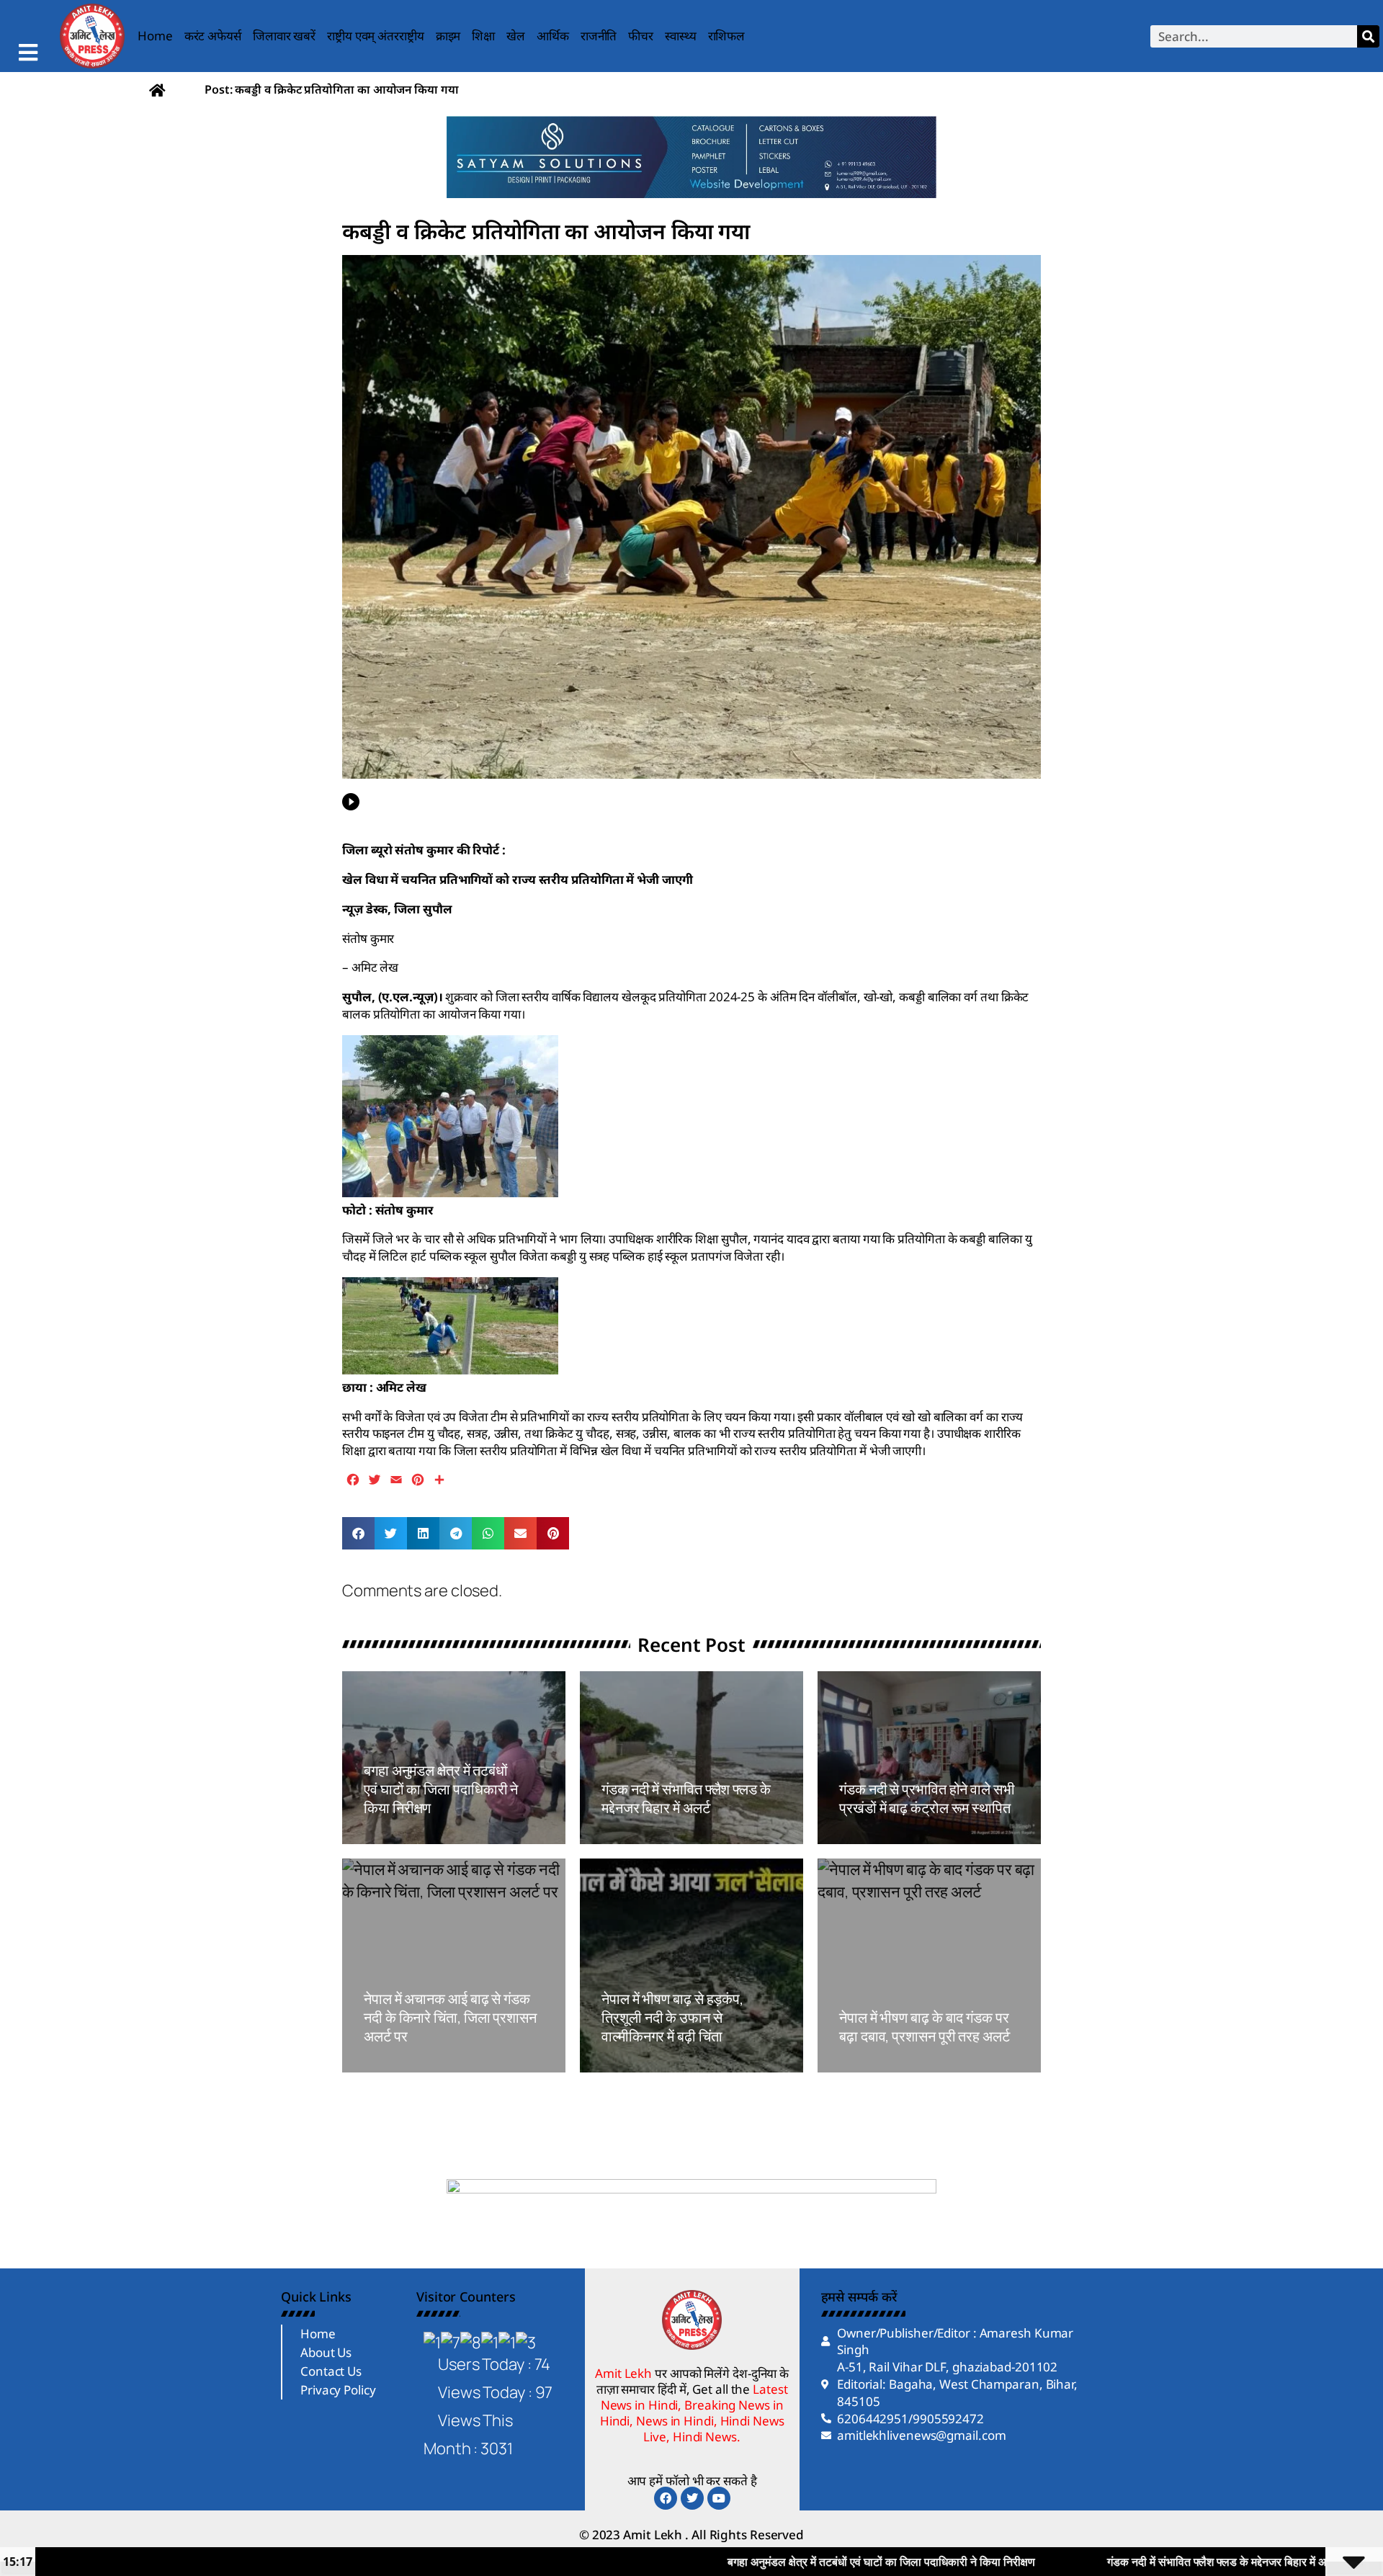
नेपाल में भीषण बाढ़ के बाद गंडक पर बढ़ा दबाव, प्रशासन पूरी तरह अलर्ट (925, 2027)
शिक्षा (483, 36)
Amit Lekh (396, 1836)
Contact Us (331, 2371)
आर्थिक (553, 36)
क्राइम (448, 36)
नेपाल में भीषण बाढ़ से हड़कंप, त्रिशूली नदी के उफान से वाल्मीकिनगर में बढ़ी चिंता (672, 2017)
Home (155, 36)
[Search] (1368, 36)
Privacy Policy (338, 2390)
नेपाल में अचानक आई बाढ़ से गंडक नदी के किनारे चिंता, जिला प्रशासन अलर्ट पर (450, 2017)
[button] (358, 1533)
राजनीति (599, 36)
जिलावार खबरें (284, 36)
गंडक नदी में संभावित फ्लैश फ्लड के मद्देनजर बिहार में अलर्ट (686, 1798)
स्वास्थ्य (681, 36)
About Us (326, 2352)
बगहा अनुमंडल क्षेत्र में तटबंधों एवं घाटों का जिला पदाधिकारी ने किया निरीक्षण (441, 1789)
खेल (516, 36)
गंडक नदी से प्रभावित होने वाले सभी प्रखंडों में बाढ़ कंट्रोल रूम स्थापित (927, 1798)
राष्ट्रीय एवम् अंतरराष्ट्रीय (376, 36)
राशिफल (727, 36)
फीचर (641, 36)
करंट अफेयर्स (213, 36)
